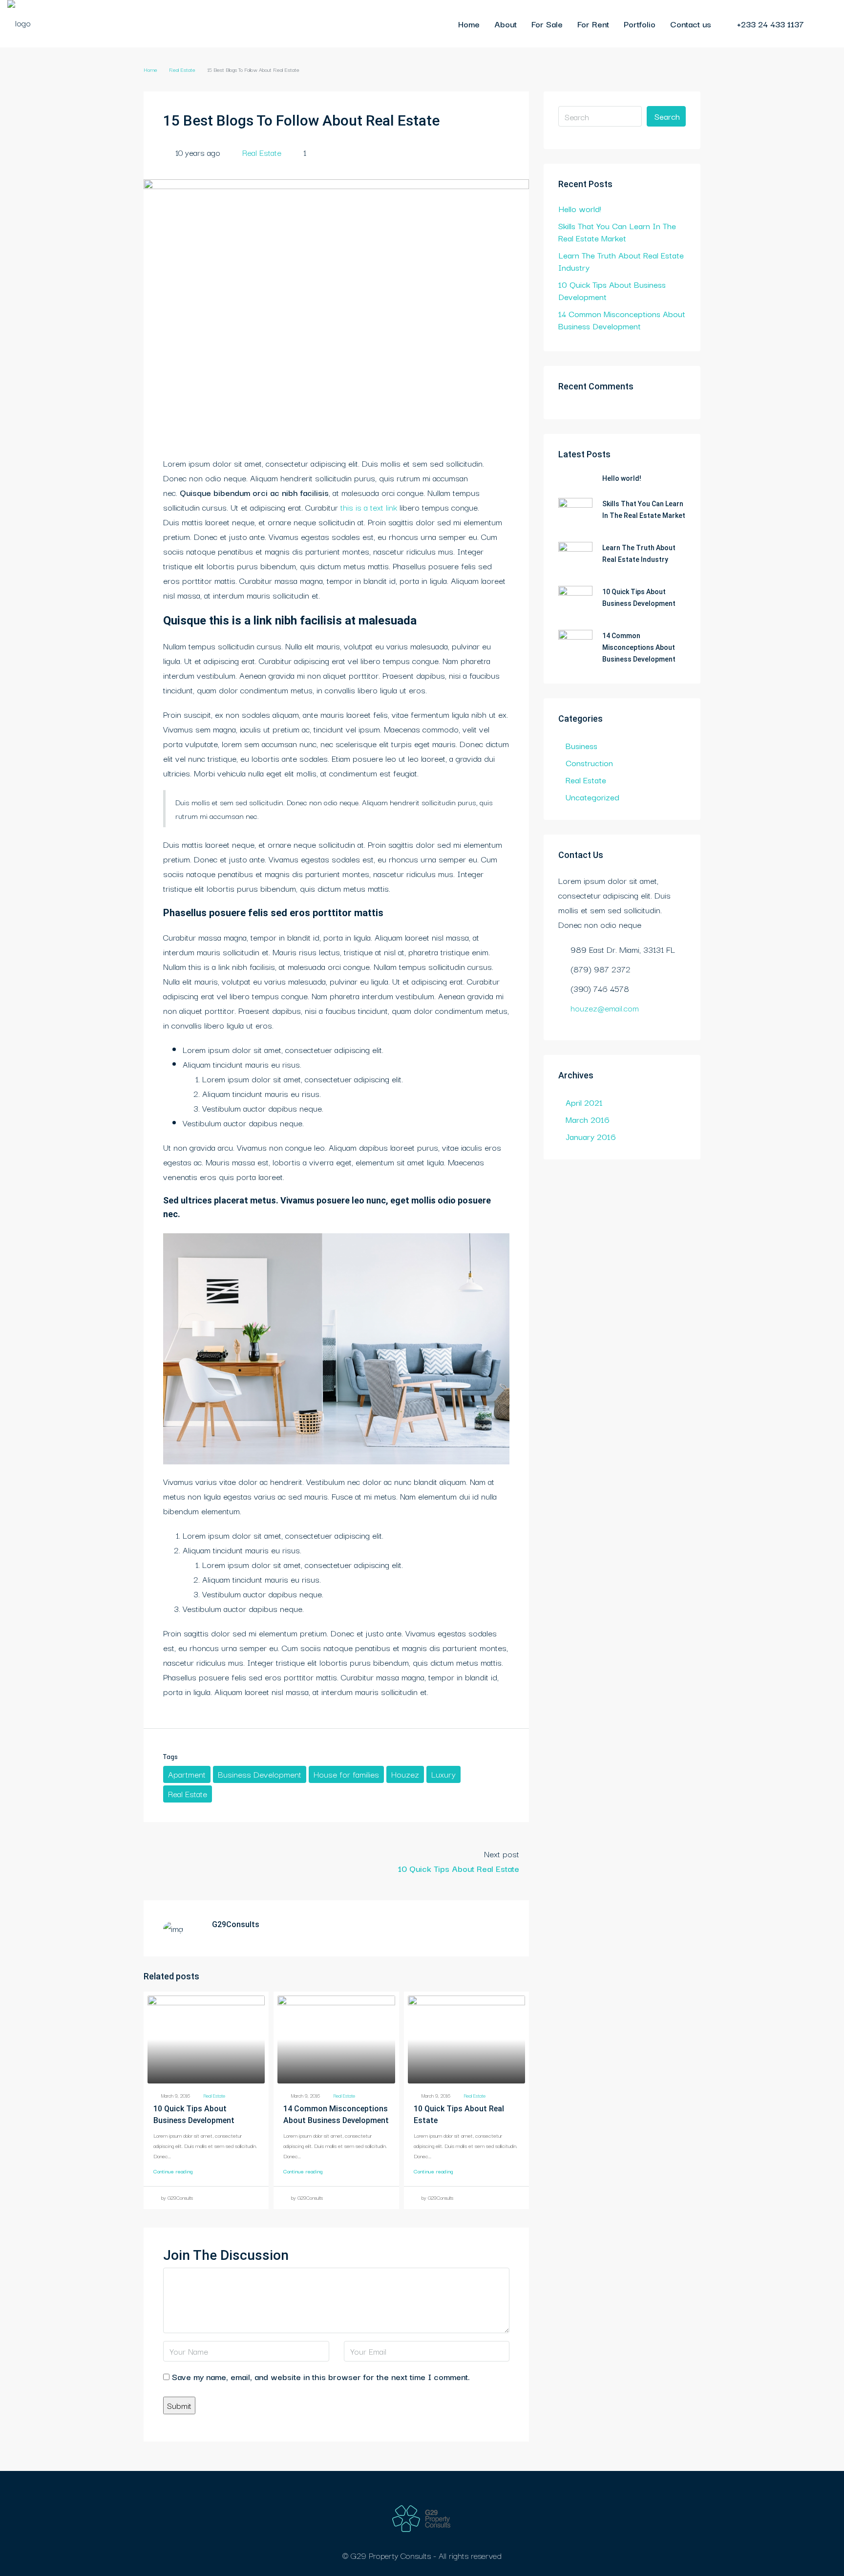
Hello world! (580, 208)
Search (667, 116)
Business (581, 745)
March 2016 (588, 1119)
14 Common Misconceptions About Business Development (622, 320)
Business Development (260, 1774)
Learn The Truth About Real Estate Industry (621, 261)
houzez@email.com (605, 1008)
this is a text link (369, 507)
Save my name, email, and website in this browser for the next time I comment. (321, 2376)
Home (469, 24)
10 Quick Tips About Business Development (612, 290)
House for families (346, 1774)
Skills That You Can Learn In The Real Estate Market (617, 232)
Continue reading (173, 2171)
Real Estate (182, 69)
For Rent (593, 24)
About (506, 24)
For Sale (547, 24)
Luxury (443, 1774)
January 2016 (591, 1136)
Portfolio (640, 24)
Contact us (691, 24)
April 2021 (584, 1102)
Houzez (405, 1774)
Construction (589, 762)
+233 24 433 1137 (769, 24)
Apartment (187, 1774)
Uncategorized (592, 797)
